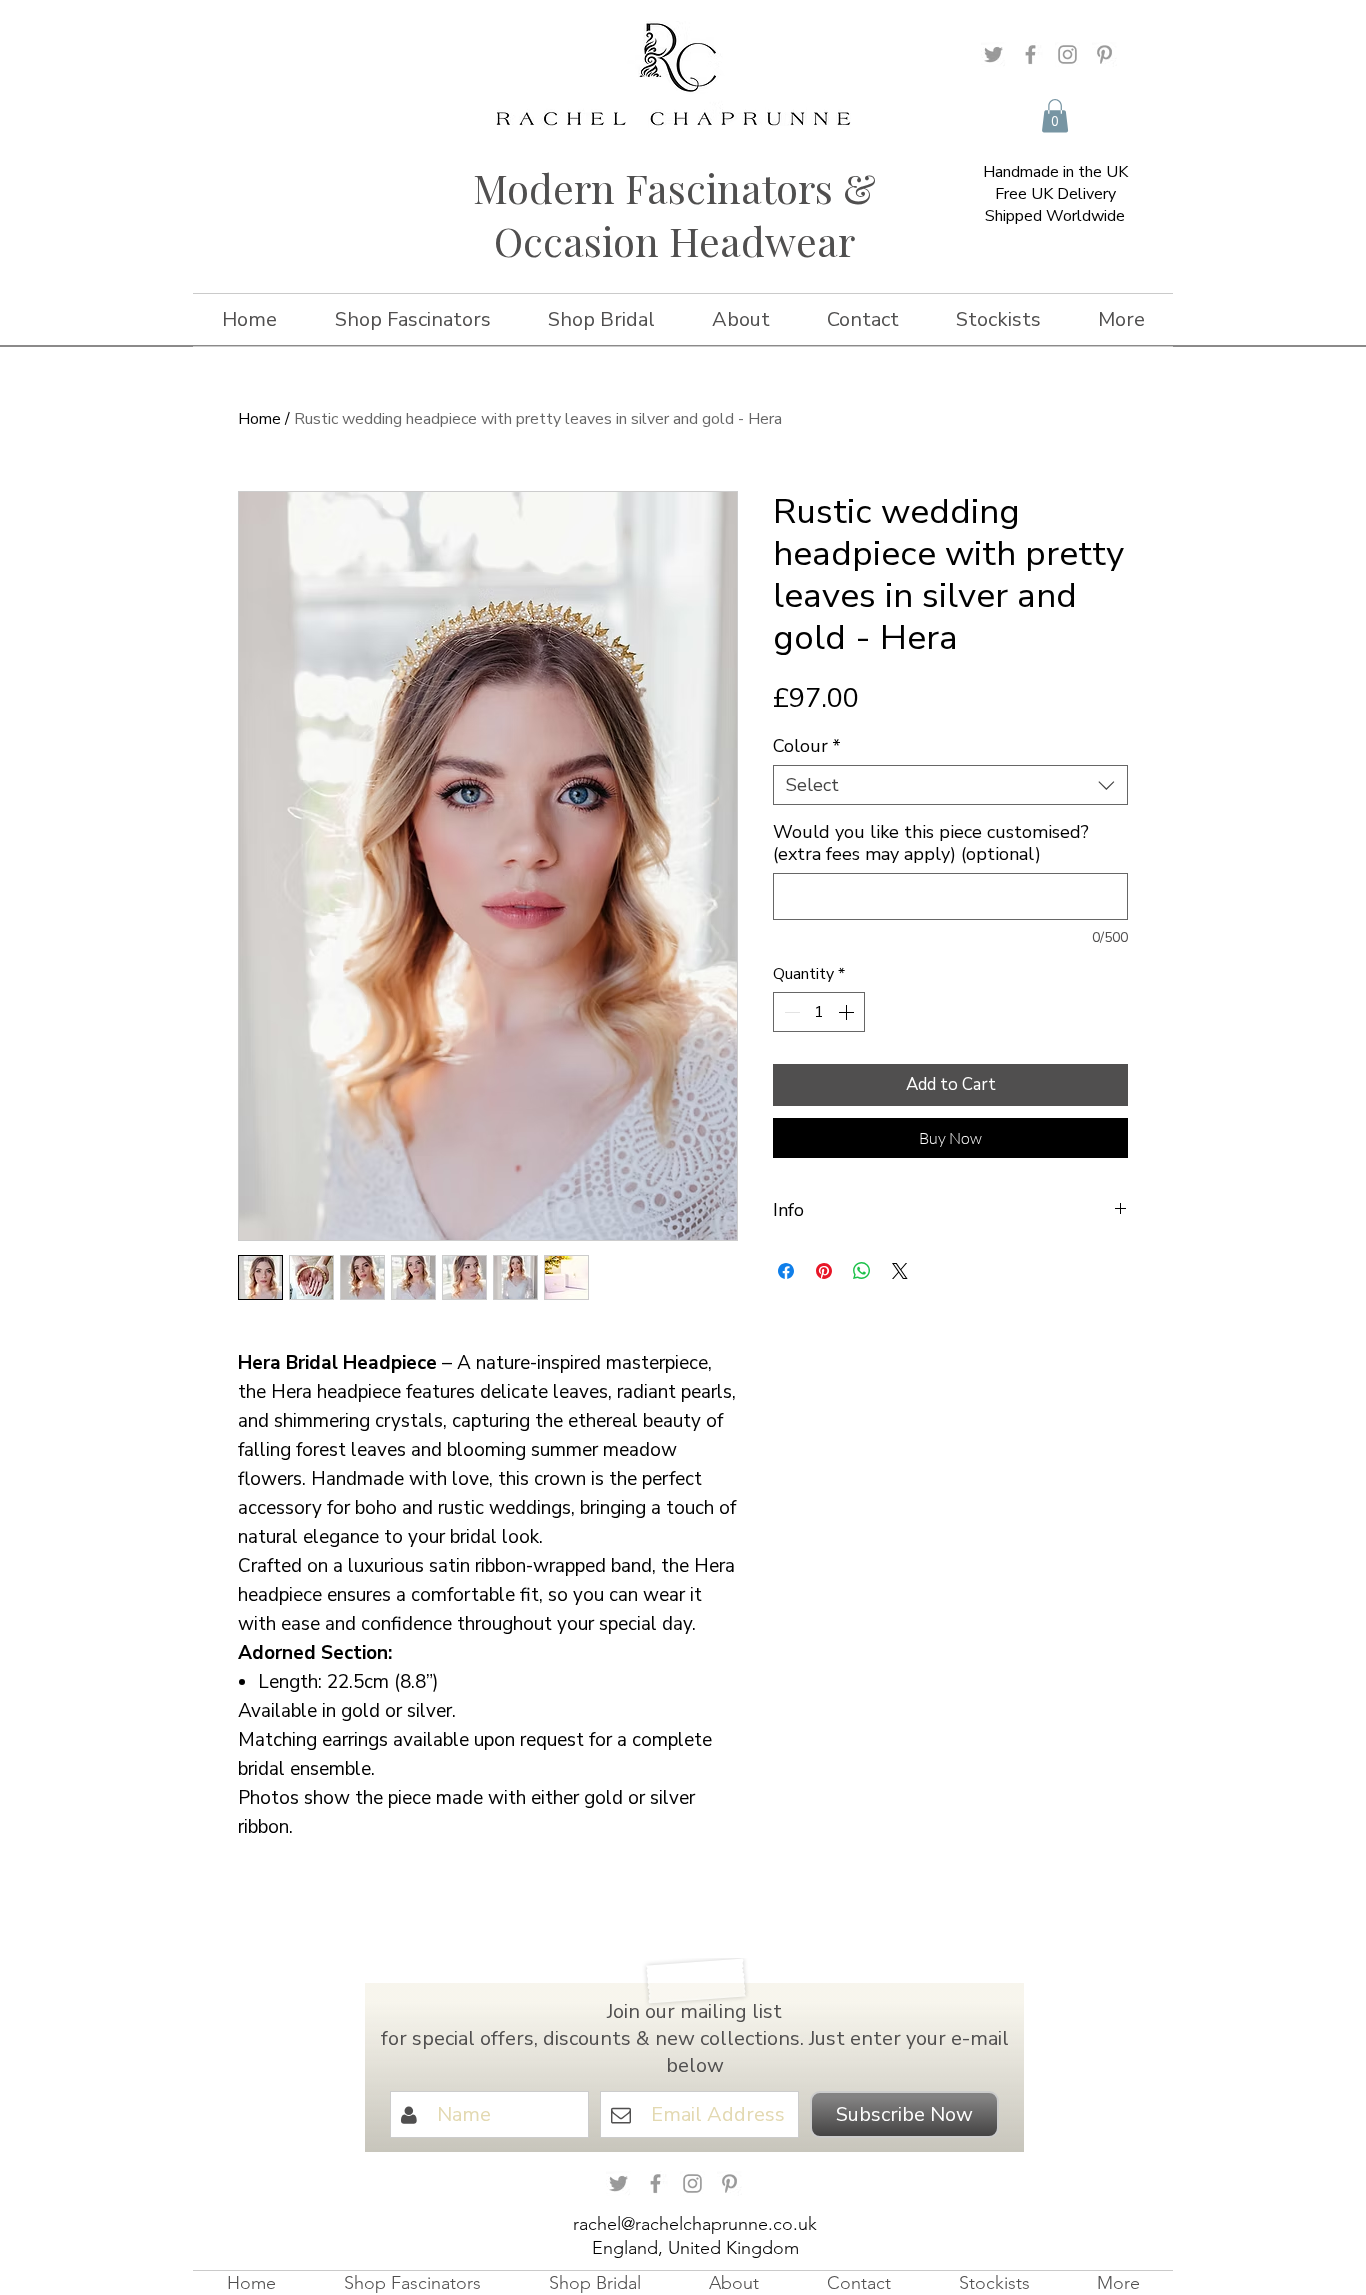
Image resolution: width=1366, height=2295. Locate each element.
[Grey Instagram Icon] (1067, 54)
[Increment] (848, 1012)
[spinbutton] (819, 1012)
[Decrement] (790, 1012)
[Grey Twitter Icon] (993, 54)
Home (259, 419)
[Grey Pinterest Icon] (1104, 54)
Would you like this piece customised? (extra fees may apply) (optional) (931, 843)
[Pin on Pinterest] (824, 1271)
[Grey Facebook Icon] (1030, 54)
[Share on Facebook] (786, 1271)
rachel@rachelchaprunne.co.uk (695, 2224)
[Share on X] (900, 1271)
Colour (807, 746)
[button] (1055, 115)
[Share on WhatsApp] (862, 1271)
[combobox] (950, 785)
